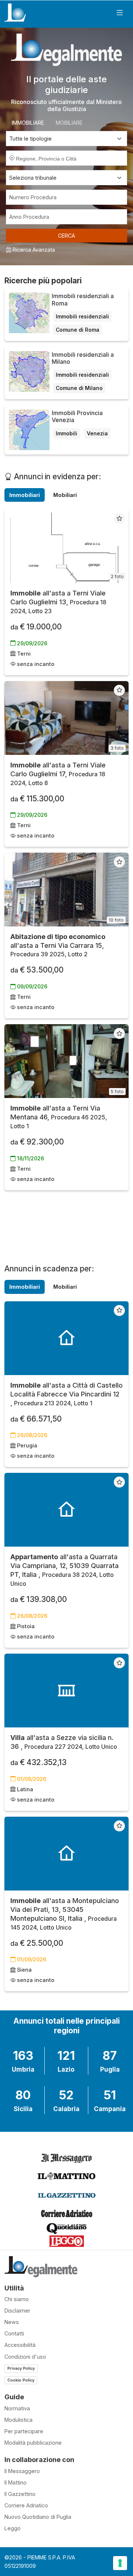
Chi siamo (17, 2299)
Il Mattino (16, 2482)
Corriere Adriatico (26, 2505)
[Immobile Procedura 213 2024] (66, 1338)
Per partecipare (24, 2431)
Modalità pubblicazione (33, 2443)
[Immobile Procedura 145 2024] (66, 1854)
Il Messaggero (22, 2471)
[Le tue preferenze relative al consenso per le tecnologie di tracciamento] (120, 2563)
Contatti (14, 2333)
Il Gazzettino (20, 2494)
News (12, 2322)
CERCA (66, 236)
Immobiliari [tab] (25, 495)
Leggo (13, 2528)
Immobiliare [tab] (28, 123)
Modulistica (18, 2420)
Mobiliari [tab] (65, 495)
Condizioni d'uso (25, 2357)
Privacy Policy (21, 2368)
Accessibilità (20, 2345)
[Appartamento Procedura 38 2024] (66, 1510)
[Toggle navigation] (120, 13)
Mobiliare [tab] (69, 123)
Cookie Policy (21, 2380)
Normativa (17, 2408)
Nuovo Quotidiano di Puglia (38, 2517)
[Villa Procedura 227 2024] (66, 1691)
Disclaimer (17, 2311)
